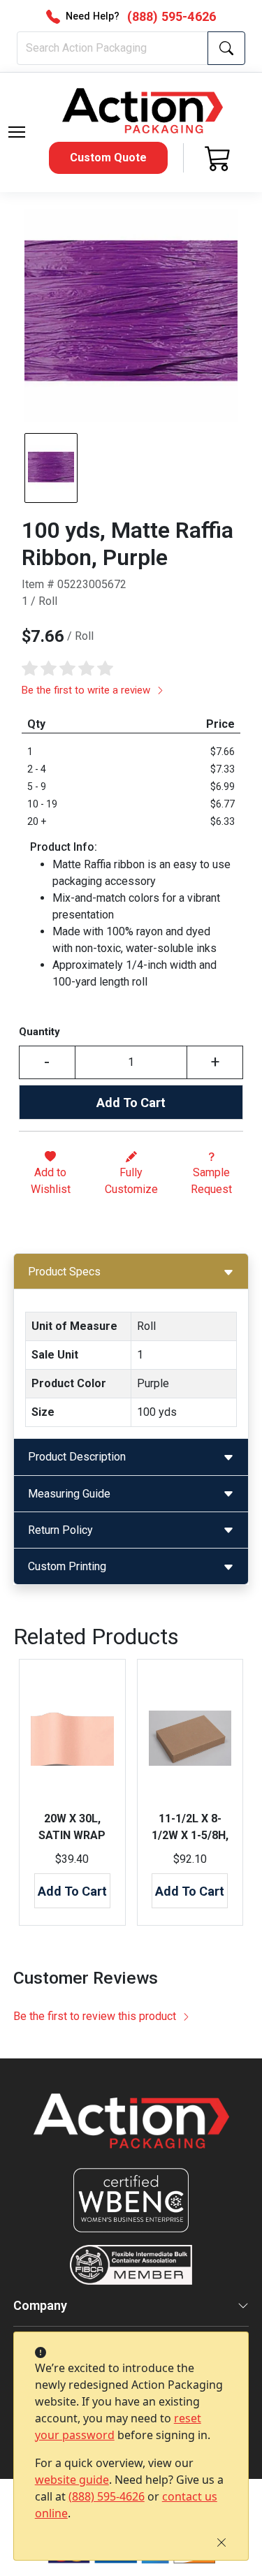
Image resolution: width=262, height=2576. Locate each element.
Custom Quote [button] (108, 158)
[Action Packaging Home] (131, 2131)
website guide (72, 2480)
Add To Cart (131, 1103)
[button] (17, 132)
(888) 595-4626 (107, 2496)
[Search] (226, 48)
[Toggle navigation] (17, 132)
